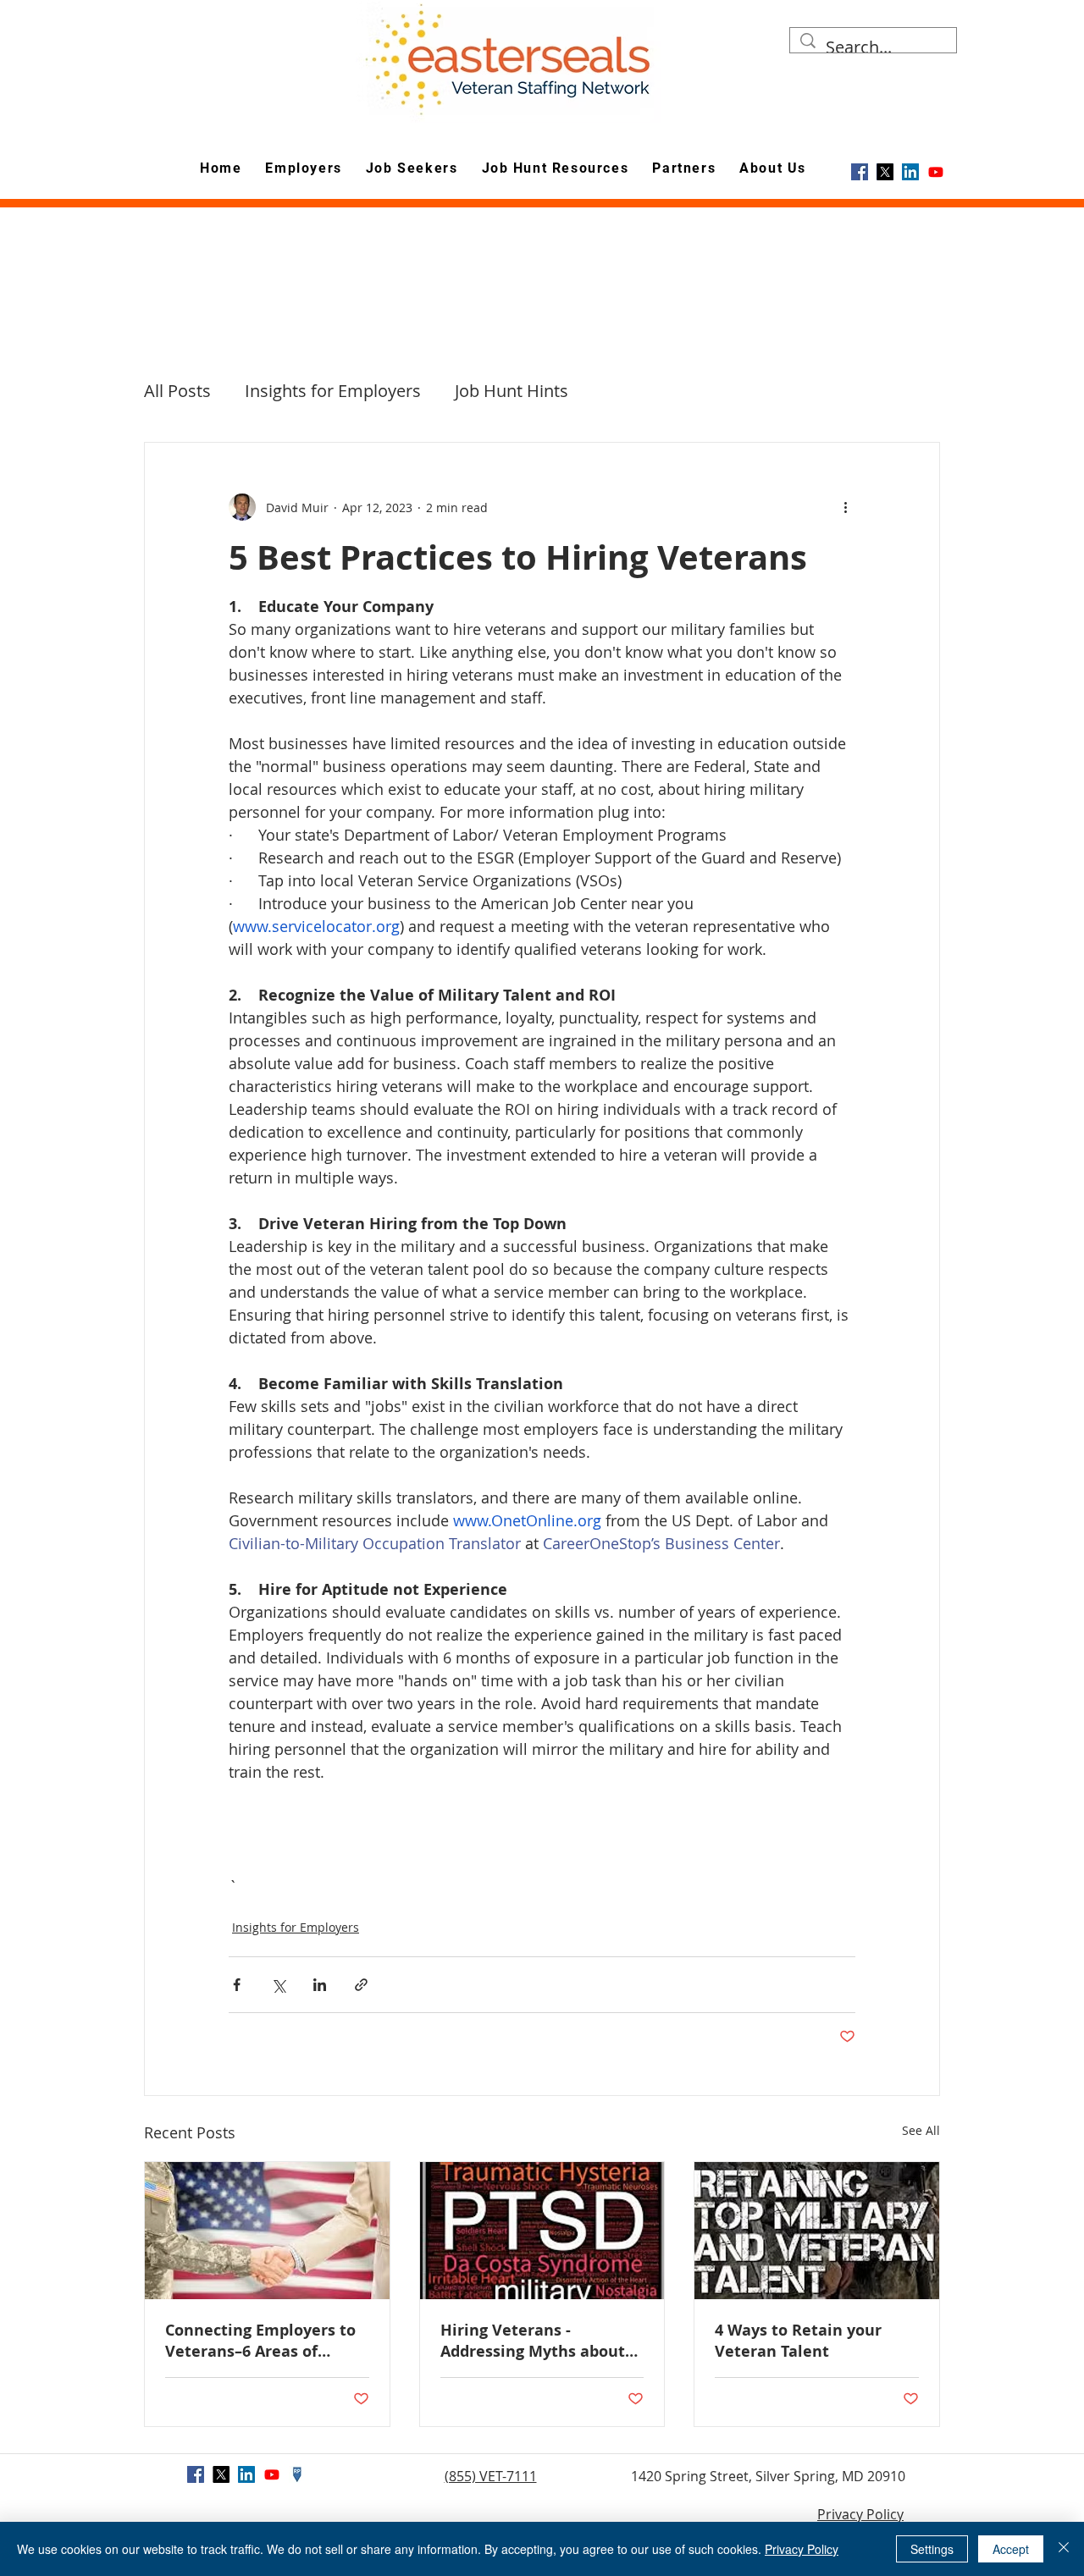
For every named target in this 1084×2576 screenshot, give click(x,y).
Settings (932, 2549)
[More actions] (845, 507)
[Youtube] (936, 172)
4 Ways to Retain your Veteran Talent (798, 2341)
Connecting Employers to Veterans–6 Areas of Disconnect (260, 2341)
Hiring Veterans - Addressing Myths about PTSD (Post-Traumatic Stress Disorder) (533, 2341)
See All (921, 2130)
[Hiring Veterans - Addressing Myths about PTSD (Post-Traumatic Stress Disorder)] (542, 2231)
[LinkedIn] (910, 172)
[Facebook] (860, 172)
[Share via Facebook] (237, 1985)
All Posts (177, 391)
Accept (1011, 2549)
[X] (885, 172)
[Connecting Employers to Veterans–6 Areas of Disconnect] (267, 2231)
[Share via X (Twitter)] (278, 1985)
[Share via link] (361, 1985)
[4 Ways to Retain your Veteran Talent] (817, 2231)
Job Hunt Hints (512, 391)
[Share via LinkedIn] (320, 1985)
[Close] (1064, 2549)
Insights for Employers (333, 391)
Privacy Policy (860, 2514)
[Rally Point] (297, 2474)
